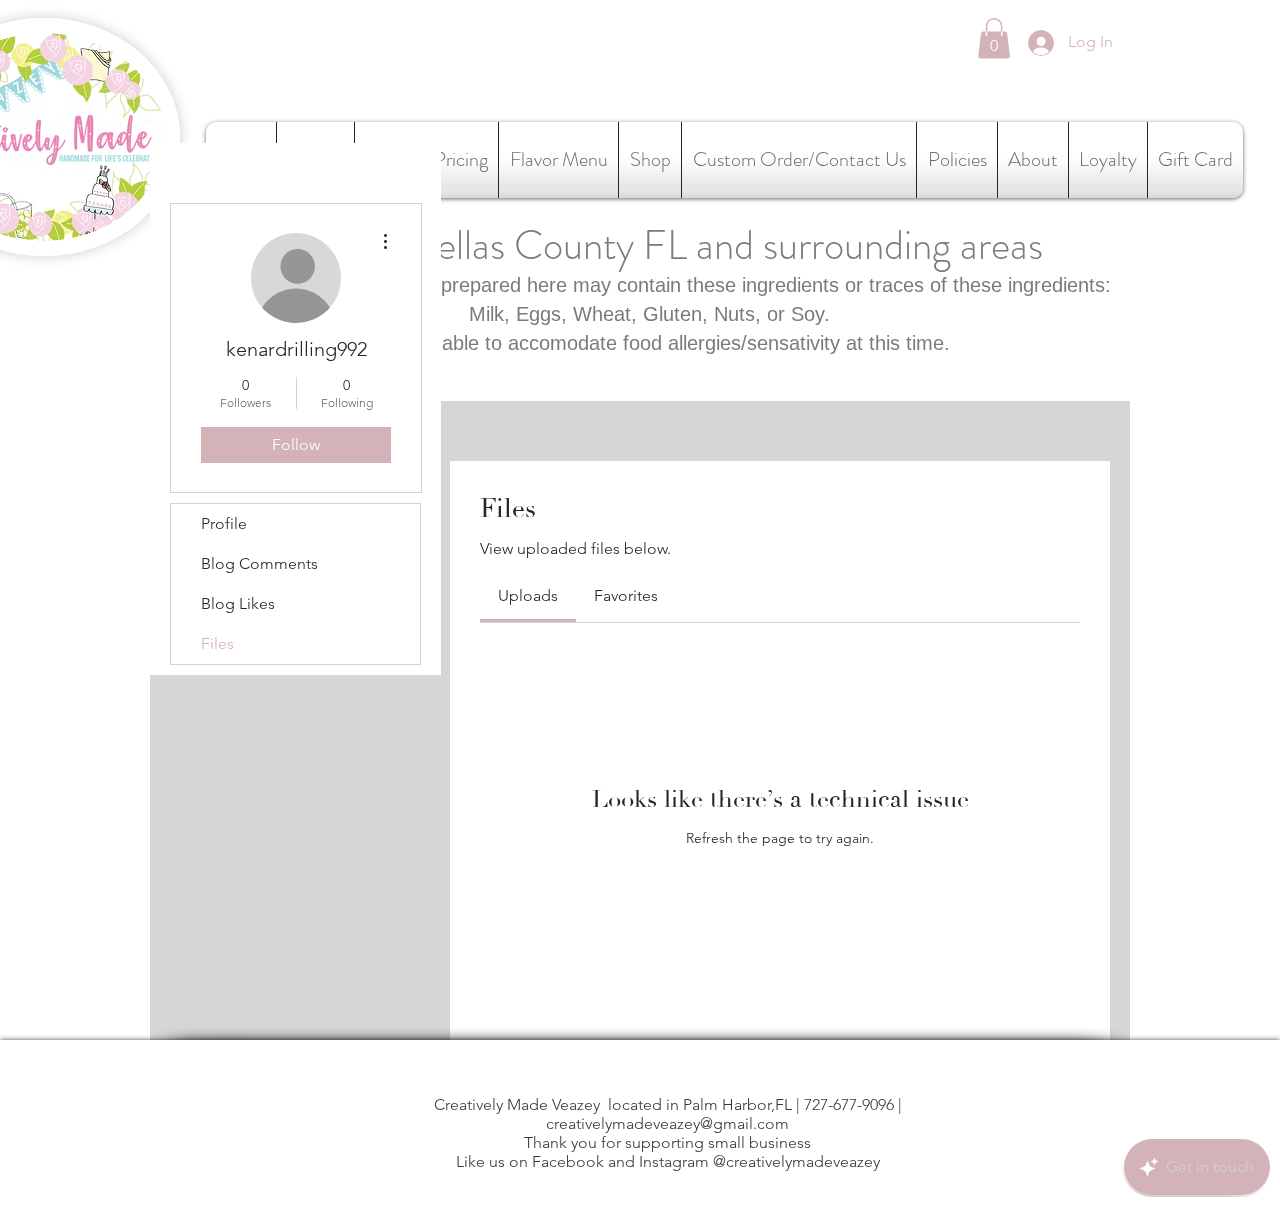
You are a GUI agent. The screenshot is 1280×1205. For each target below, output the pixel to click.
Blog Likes (238, 603)
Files (217, 643)
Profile (224, 523)
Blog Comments (259, 563)
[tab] (528, 596)
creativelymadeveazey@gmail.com (667, 1123)
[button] (994, 38)
